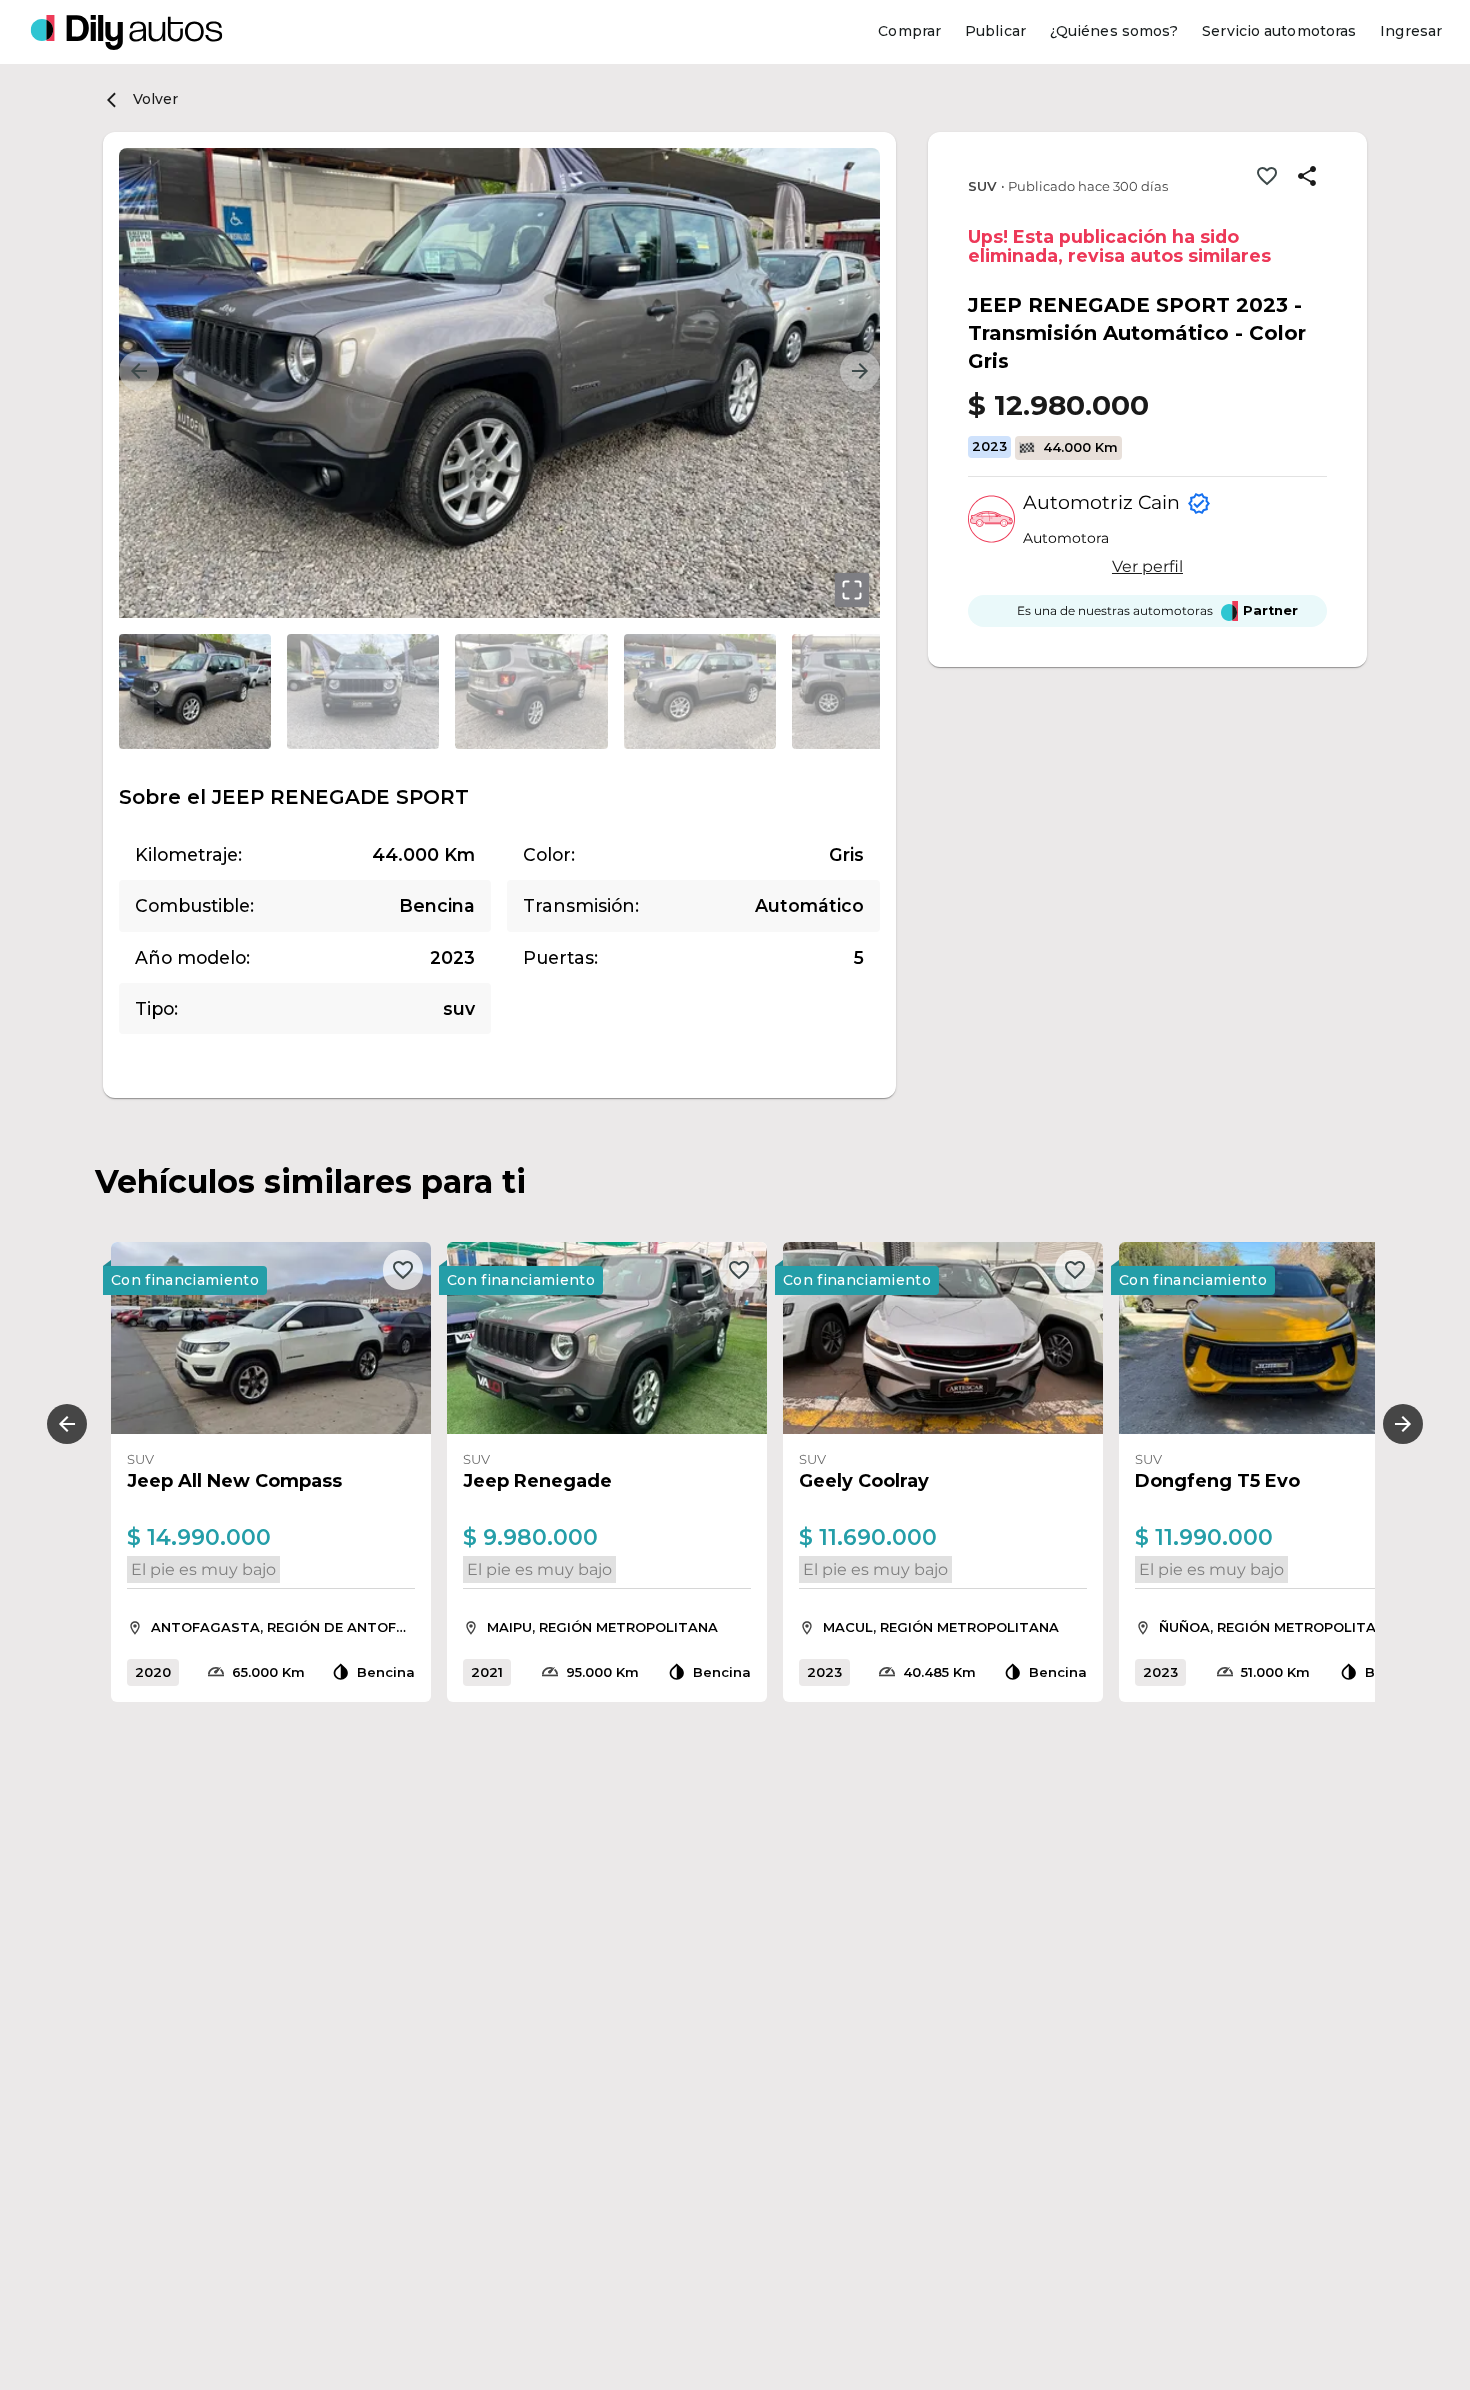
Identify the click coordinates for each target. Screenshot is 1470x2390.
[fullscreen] (852, 590)
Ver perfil (1147, 566)
